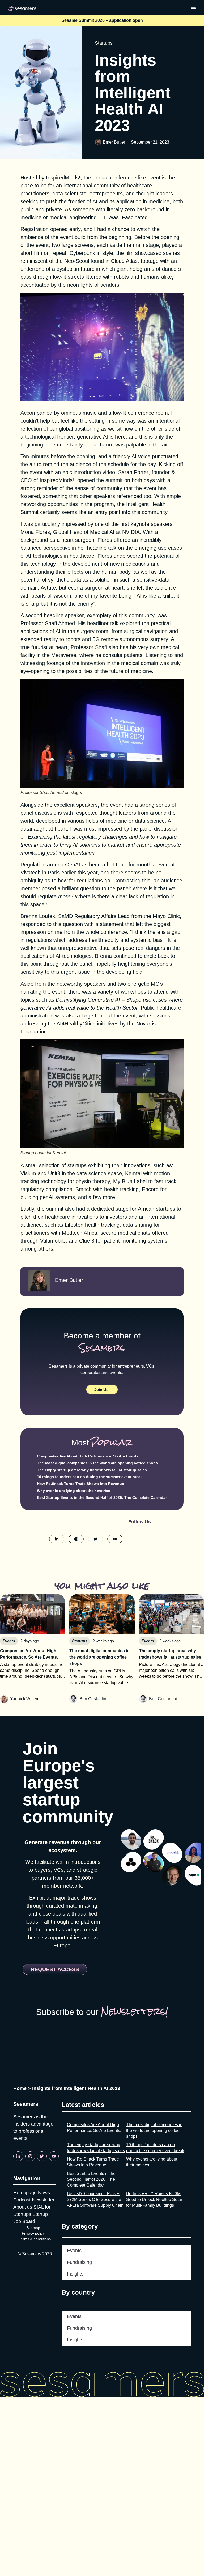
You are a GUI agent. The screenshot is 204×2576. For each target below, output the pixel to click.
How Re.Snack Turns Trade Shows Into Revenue (80, 1484)
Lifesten (75, 1225)
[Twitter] (42, 2156)
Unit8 (54, 1173)
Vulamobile (53, 1241)
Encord (150, 1189)
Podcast (22, 2200)
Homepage (25, 2193)
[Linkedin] (18, 2156)
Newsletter (43, 2200)
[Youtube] (54, 2156)
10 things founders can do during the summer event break (90, 1477)
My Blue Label (130, 1181)
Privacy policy (33, 2233)
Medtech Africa (80, 1233)
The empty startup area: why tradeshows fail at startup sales (92, 1470)
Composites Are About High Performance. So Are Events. (88, 1456)
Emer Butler (114, 142)
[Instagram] (30, 2156)
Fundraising (79, 2262)
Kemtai (133, 1173)
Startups (104, 43)
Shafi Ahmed (60, 623)
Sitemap (33, 2228)
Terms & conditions (35, 2239)
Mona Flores (35, 532)
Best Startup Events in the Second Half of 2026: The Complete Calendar (102, 1497)
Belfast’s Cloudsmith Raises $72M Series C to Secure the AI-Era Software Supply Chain (95, 2199)
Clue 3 (87, 1241)
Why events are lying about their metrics (74, 1491)
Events (74, 2251)
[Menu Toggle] (193, 8)
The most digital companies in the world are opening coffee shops (97, 1463)
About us (23, 2207)
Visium (28, 1173)
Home (20, 2088)
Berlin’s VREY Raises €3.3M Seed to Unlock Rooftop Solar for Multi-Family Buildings (154, 2199)
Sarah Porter (133, 472)
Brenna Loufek (38, 916)
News (44, 2193)
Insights (75, 2274)
